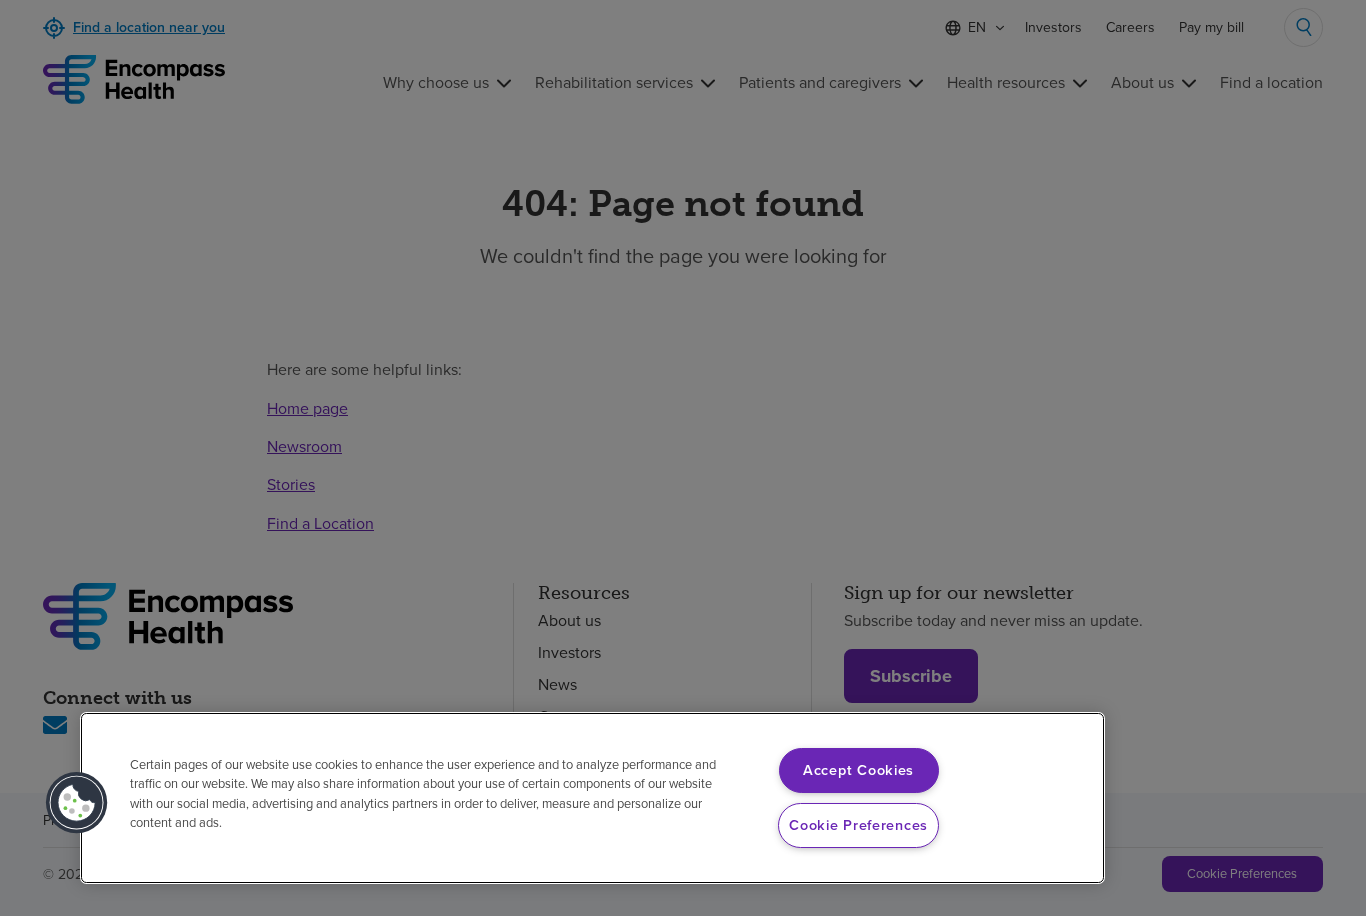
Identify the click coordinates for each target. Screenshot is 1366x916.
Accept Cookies (858, 770)
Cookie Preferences (858, 825)
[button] (77, 803)
